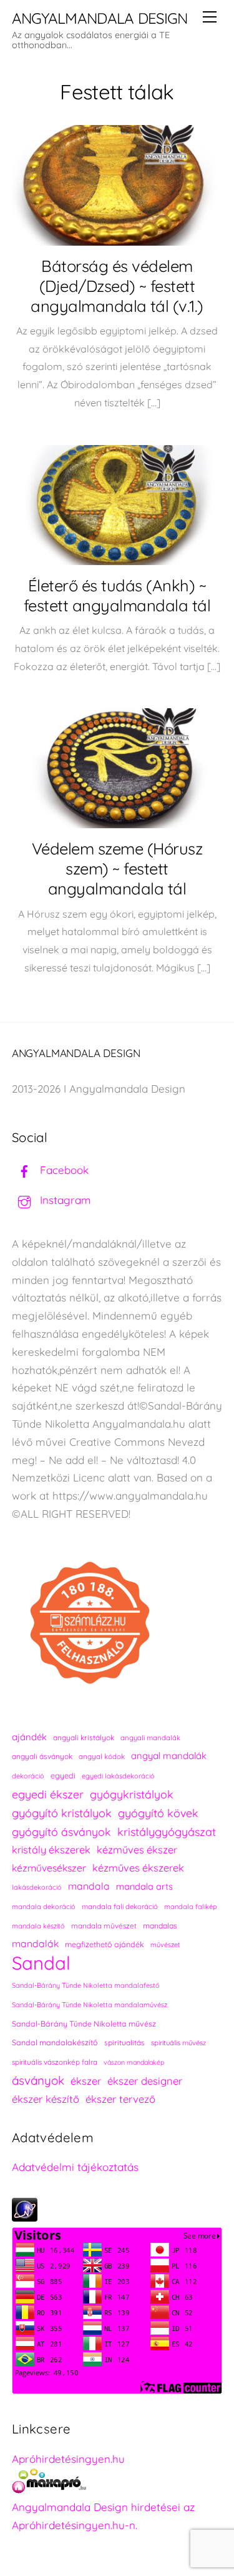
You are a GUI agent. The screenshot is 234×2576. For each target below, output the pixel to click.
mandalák (35, 1943)
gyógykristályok (132, 1794)
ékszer (86, 2081)
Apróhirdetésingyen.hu (68, 2459)
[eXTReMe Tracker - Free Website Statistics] (25, 2218)
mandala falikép (191, 1907)
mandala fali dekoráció (120, 1907)
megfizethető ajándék (105, 1944)
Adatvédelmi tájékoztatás (75, 2167)
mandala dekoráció (44, 1907)
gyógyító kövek (158, 1813)
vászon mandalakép (134, 2062)
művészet (165, 1945)
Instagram (64, 1200)
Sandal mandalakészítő (55, 2042)
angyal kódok (102, 1756)
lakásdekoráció (37, 1887)
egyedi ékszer (48, 1794)
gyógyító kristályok (62, 1813)
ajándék (29, 1737)
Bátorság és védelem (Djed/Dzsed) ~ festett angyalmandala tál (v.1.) (117, 286)
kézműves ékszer (137, 1850)
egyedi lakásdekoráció (118, 1776)
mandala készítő (38, 1926)
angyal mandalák (169, 1756)
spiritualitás (124, 2042)
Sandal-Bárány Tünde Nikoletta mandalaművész (90, 2005)
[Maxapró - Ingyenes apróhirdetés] (117, 2484)
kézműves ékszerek (138, 1868)
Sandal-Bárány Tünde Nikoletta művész (84, 2024)
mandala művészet (104, 1926)
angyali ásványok (42, 1756)
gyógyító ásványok (61, 1832)
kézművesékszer (49, 1868)
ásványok (38, 2080)
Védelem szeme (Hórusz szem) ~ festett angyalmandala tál (117, 868)
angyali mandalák (150, 1738)
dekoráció (28, 1776)
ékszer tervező (120, 2099)
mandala (89, 1886)
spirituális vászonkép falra (55, 2062)
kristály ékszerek (51, 1850)
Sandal (41, 1963)
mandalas (160, 1926)
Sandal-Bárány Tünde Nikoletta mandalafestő (86, 1985)
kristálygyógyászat (167, 1832)
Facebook (63, 1170)
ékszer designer (145, 2081)
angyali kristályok (84, 1737)
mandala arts (144, 1886)
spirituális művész (178, 2043)
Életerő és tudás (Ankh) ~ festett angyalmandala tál (117, 595)
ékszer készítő (46, 2099)
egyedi (63, 1776)
